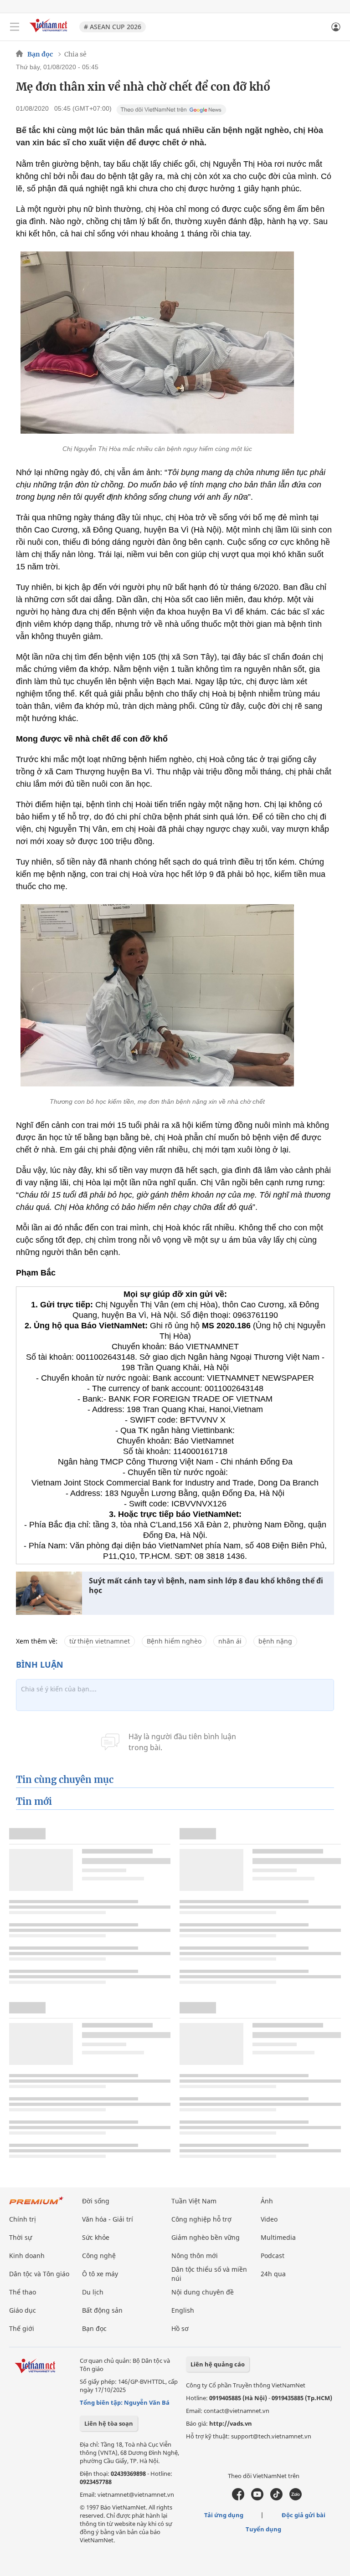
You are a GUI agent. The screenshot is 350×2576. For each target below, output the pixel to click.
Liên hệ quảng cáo (218, 2364)
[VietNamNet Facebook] (238, 2498)
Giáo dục (23, 2310)
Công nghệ (99, 2256)
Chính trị (23, 2219)
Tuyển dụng (263, 2529)
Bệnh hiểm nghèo (174, 1641)
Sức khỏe (96, 2237)
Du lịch (93, 2292)
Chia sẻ (75, 54)
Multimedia (278, 2237)
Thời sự (21, 2237)
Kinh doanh (27, 2256)
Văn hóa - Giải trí (108, 2219)
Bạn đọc (40, 54)
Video (269, 2219)
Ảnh (267, 2201)
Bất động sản (102, 2310)
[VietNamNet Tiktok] (276, 2498)
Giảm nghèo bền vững (206, 2237)
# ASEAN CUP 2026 (113, 27)
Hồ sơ (180, 2328)
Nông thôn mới (195, 2256)
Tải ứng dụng (224, 2515)
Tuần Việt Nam (194, 2201)
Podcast (273, 2256)
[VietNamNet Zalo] (296, 2498)
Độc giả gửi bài (304, 2515)
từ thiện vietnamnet (100, 1641)
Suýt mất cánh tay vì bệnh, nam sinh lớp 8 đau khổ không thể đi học (206, 1586)
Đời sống (96, 2201)
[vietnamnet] (50, 33)
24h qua (273, 2274)
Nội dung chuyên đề (203, 2292)
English (183, 2310)
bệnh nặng (275, 1641)
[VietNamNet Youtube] (257, 2498)
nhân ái (230, 1641)
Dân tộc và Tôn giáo (39, 2274)
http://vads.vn (231, 2423)
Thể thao (23, 2292)
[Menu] (15, 27)
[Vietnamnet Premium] (36, 2205)
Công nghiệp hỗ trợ (201, 2219)
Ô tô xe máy (100, 2274)
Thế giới (22, 2328)
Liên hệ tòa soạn (109, 2423)
